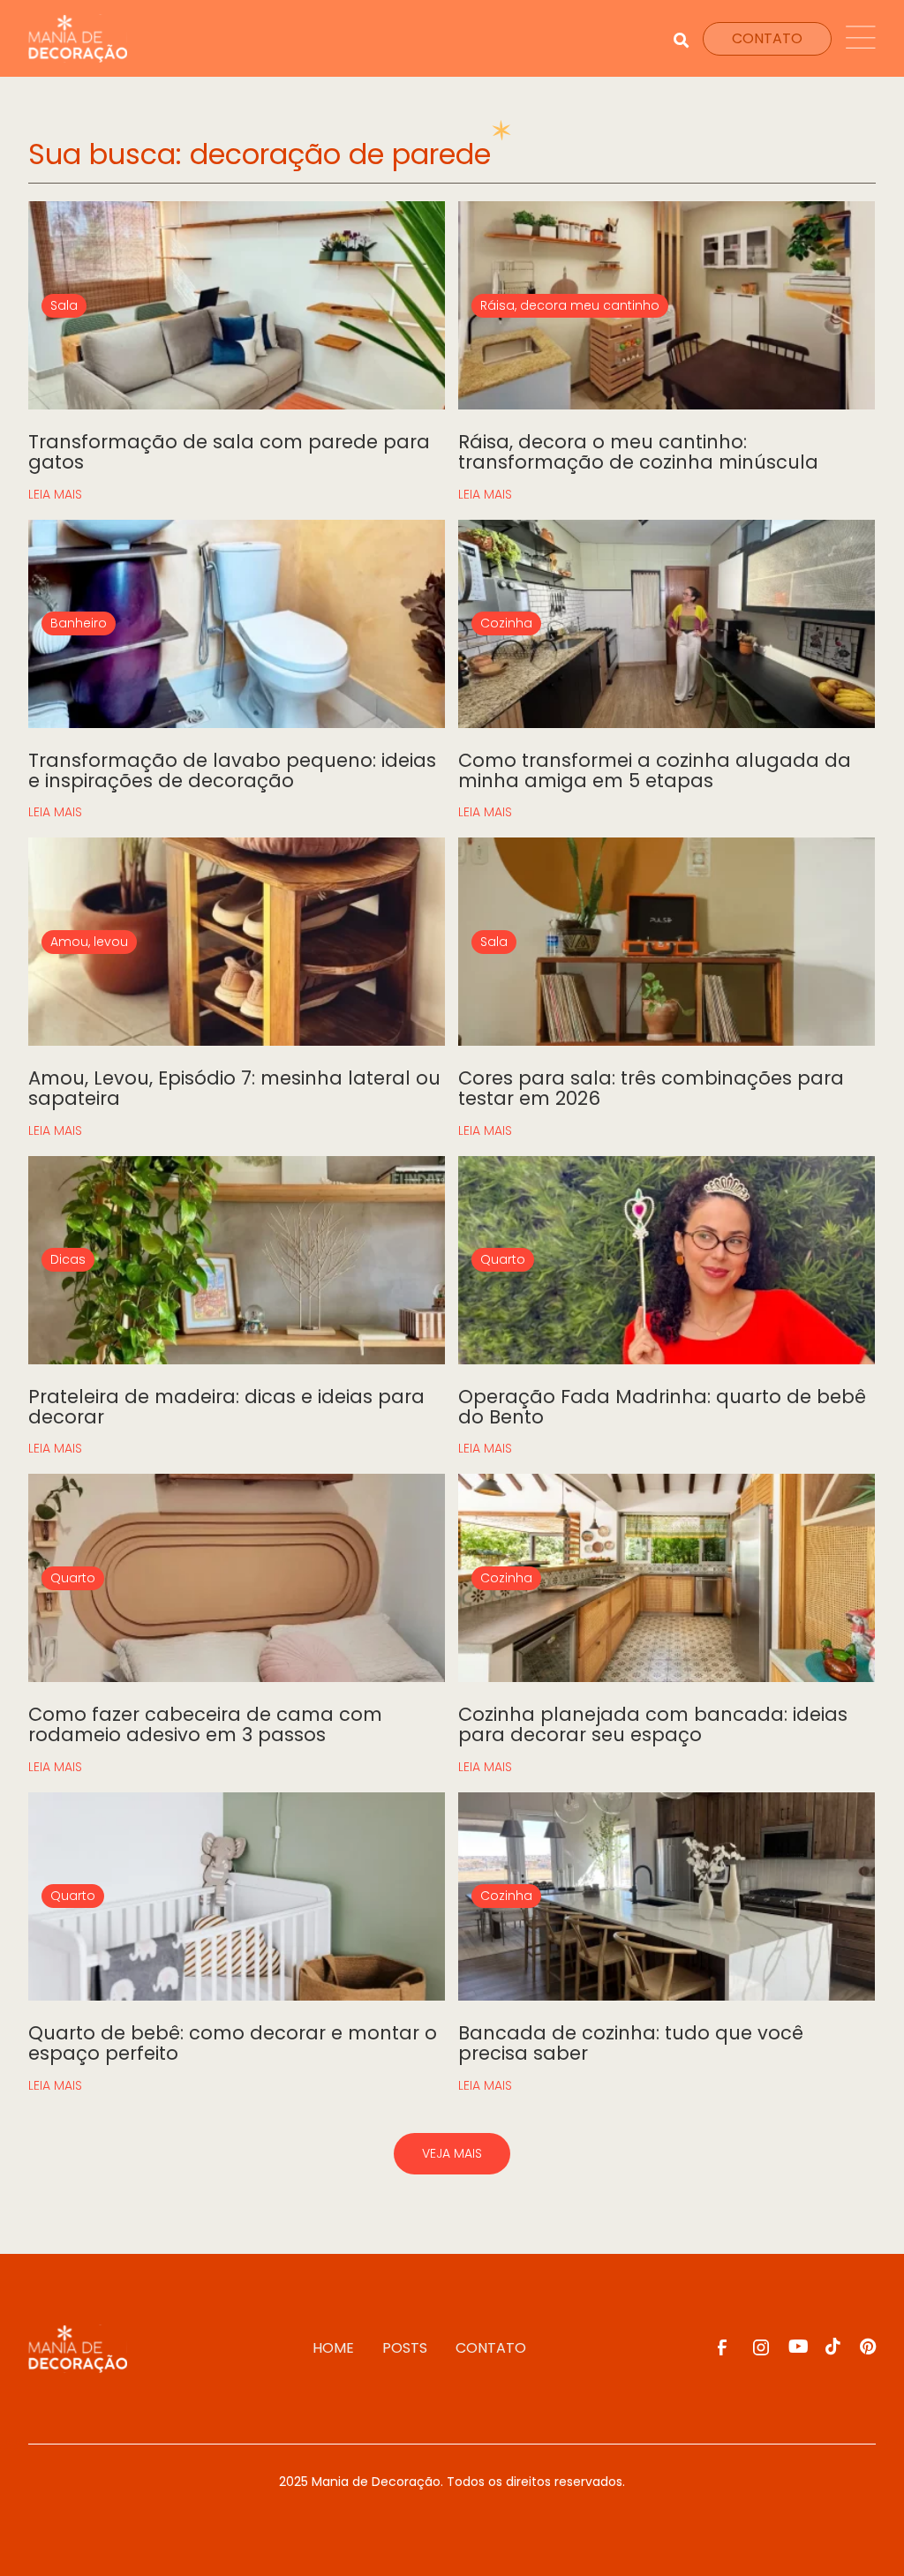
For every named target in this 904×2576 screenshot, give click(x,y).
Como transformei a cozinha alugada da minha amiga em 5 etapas (655, 770)
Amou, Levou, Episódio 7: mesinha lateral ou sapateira (234, 1088)
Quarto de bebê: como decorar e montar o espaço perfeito (233, 2043)
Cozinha (506, 623)
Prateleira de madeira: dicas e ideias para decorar (226, 1407)
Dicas (68, 1259)
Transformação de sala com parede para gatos (229, 452)
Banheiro (79, 623)
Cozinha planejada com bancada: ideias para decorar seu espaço (653, 1724)
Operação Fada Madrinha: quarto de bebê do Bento (662, 1407)
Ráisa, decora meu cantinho (570, 305)
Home (333, 2348)
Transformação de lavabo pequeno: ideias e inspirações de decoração (232, 770)
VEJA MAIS (452, 2153)
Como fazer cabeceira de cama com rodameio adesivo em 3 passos (205, 1724)
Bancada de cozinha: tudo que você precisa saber (631, 2043)
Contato (491, 2348)
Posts (405, 2348)
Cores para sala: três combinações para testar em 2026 (651, 1088)
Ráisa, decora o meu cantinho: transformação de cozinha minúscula (638, 452)
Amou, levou (89, 942)
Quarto (503, 1259)
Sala (64, 305)
